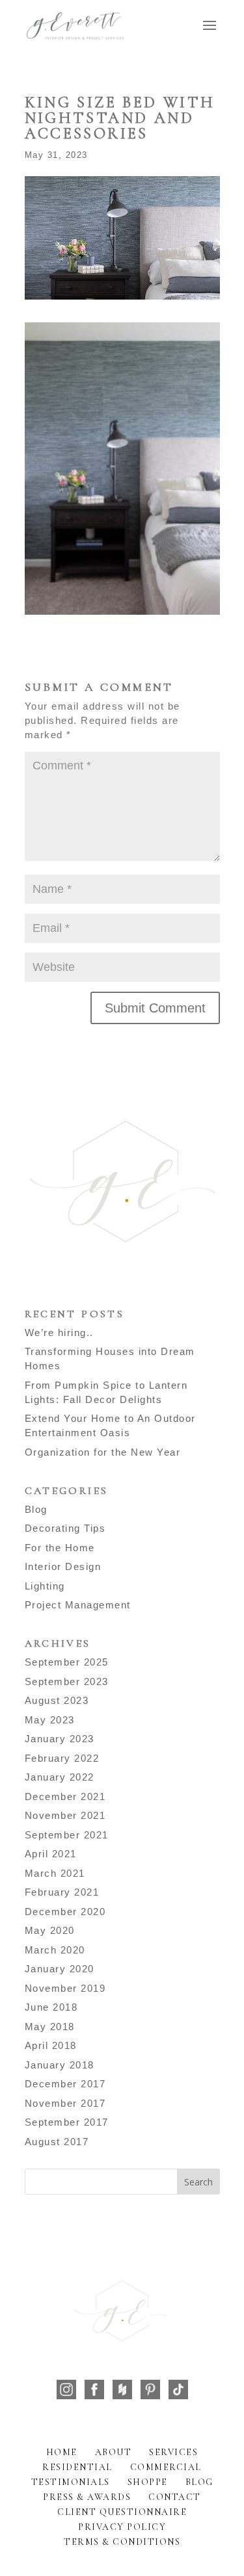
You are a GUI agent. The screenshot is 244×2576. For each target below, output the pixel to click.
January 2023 (60, 1739)
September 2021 (67, 1835)
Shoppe (148, 2482)
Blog (36, 1509)
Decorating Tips (65, 1528)
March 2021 (55, 1873)
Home (62, 2452)
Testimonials (71, 2482)
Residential (77, 2467)
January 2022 (60, 1777)
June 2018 (51, 2007)
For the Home (60, 1548)
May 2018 (50, 2027)
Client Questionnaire (122, 2512)
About (114, 2452)
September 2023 (67, 1681)
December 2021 (65, 1797)
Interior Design (63, 1566)
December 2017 (65, 2084)
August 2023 (57, 1700)
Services (173, 2452)
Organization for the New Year (103, 1452)
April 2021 (51, 1854)
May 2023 (50, 1720)
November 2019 (65, 1988)
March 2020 (55, 1950)
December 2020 (65, 1912)
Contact (175, 2497)
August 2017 (57, 2142)
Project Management (78, 1605)
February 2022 (62, 1758)
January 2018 (60, 2065)
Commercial (166, 2467)
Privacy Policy (122, 2527)
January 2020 (60, 1969)
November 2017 (65, 2103)
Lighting (45, 1586)
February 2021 (62, 1892)
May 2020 (50, 1930)
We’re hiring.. (59, 1333)
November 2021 (65, 1815)
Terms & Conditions (122, 2542)
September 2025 (67, 1662)
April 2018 (51, 2045)
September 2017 (67, 2122)
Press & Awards (87, 2497)
